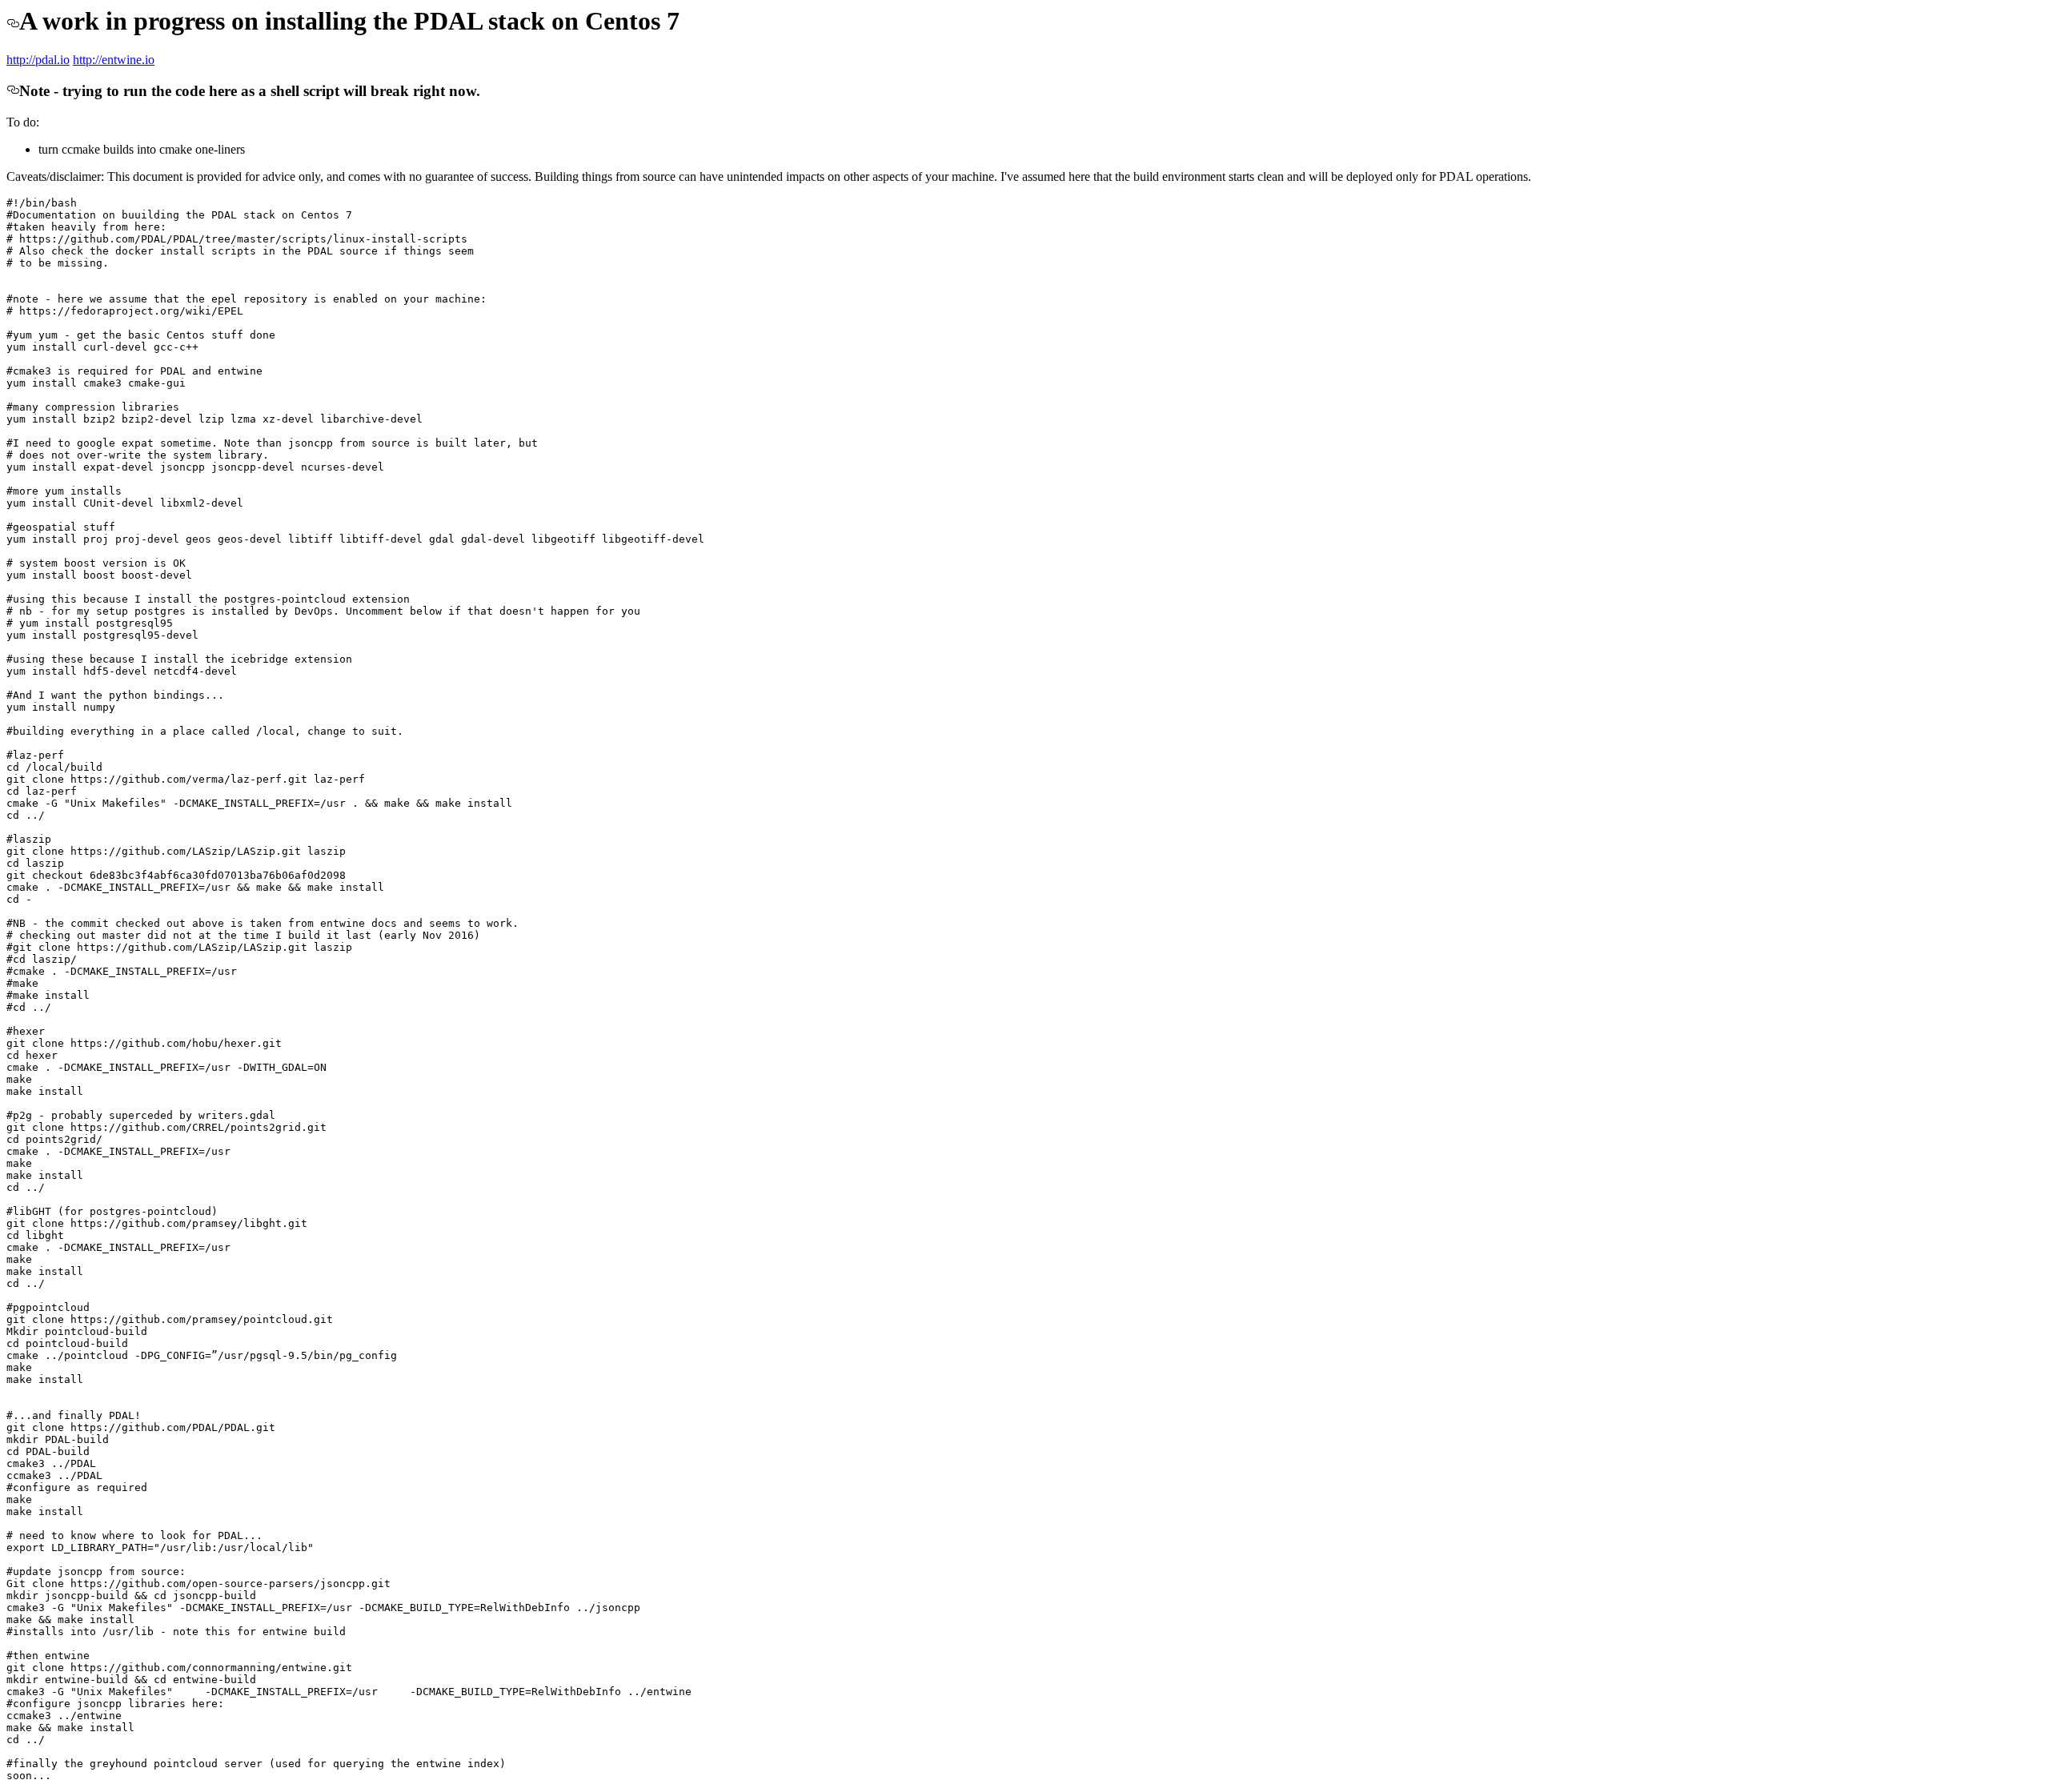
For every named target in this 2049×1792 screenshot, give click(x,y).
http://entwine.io (114, 60)
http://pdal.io (38, 60)
